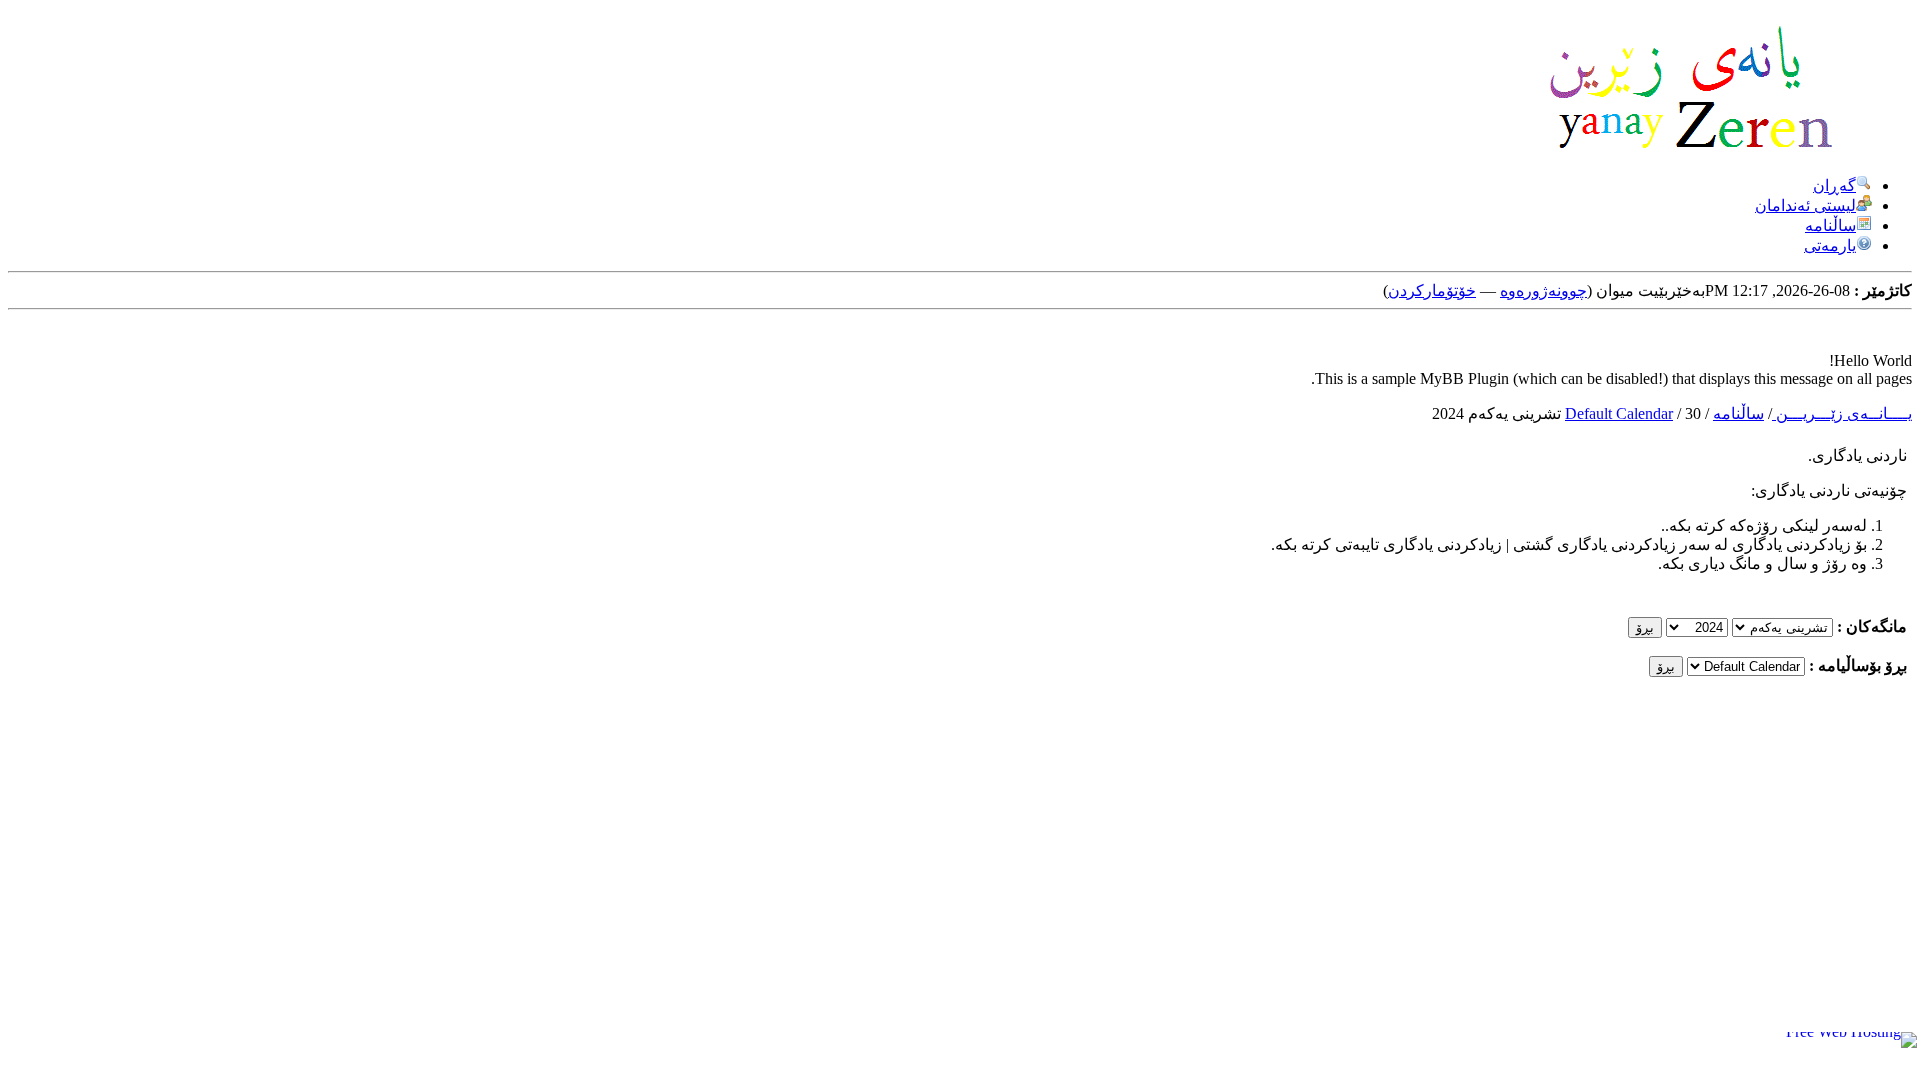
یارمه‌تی (1830, 245)
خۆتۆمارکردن (1432, 290)
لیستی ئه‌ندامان (1805, 205)
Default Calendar (1619, 413)
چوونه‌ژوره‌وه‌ (1543, 290)
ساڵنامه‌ (1738, 413)
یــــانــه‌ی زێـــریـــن (1842, 413)
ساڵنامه (1830, 225)
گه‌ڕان (1834, 185)
